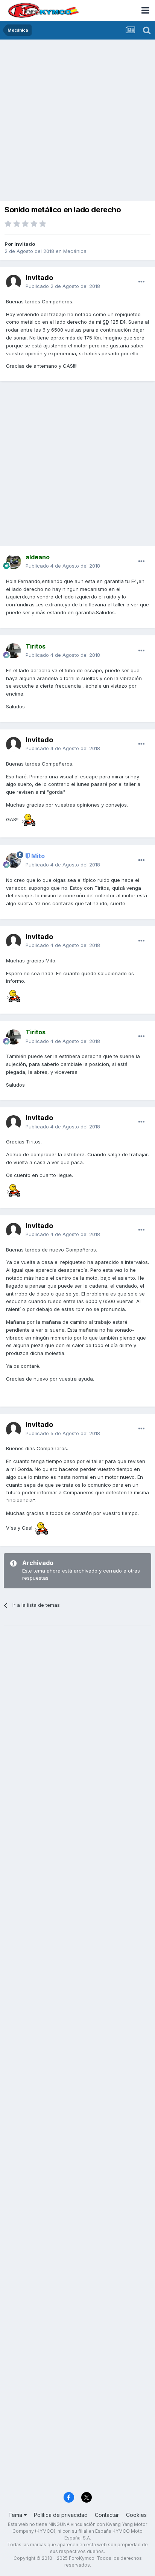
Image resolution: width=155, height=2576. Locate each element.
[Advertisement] (77, 121)
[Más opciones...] (141, 282)
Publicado (63, 286)
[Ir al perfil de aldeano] (14, 562)
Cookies (136, 2515)
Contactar (107, 2515)
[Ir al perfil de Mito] (14, 860)
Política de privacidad (61, 2515)
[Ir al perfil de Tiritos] (14, 651)
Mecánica (75, 251)
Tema (16, 2515)
